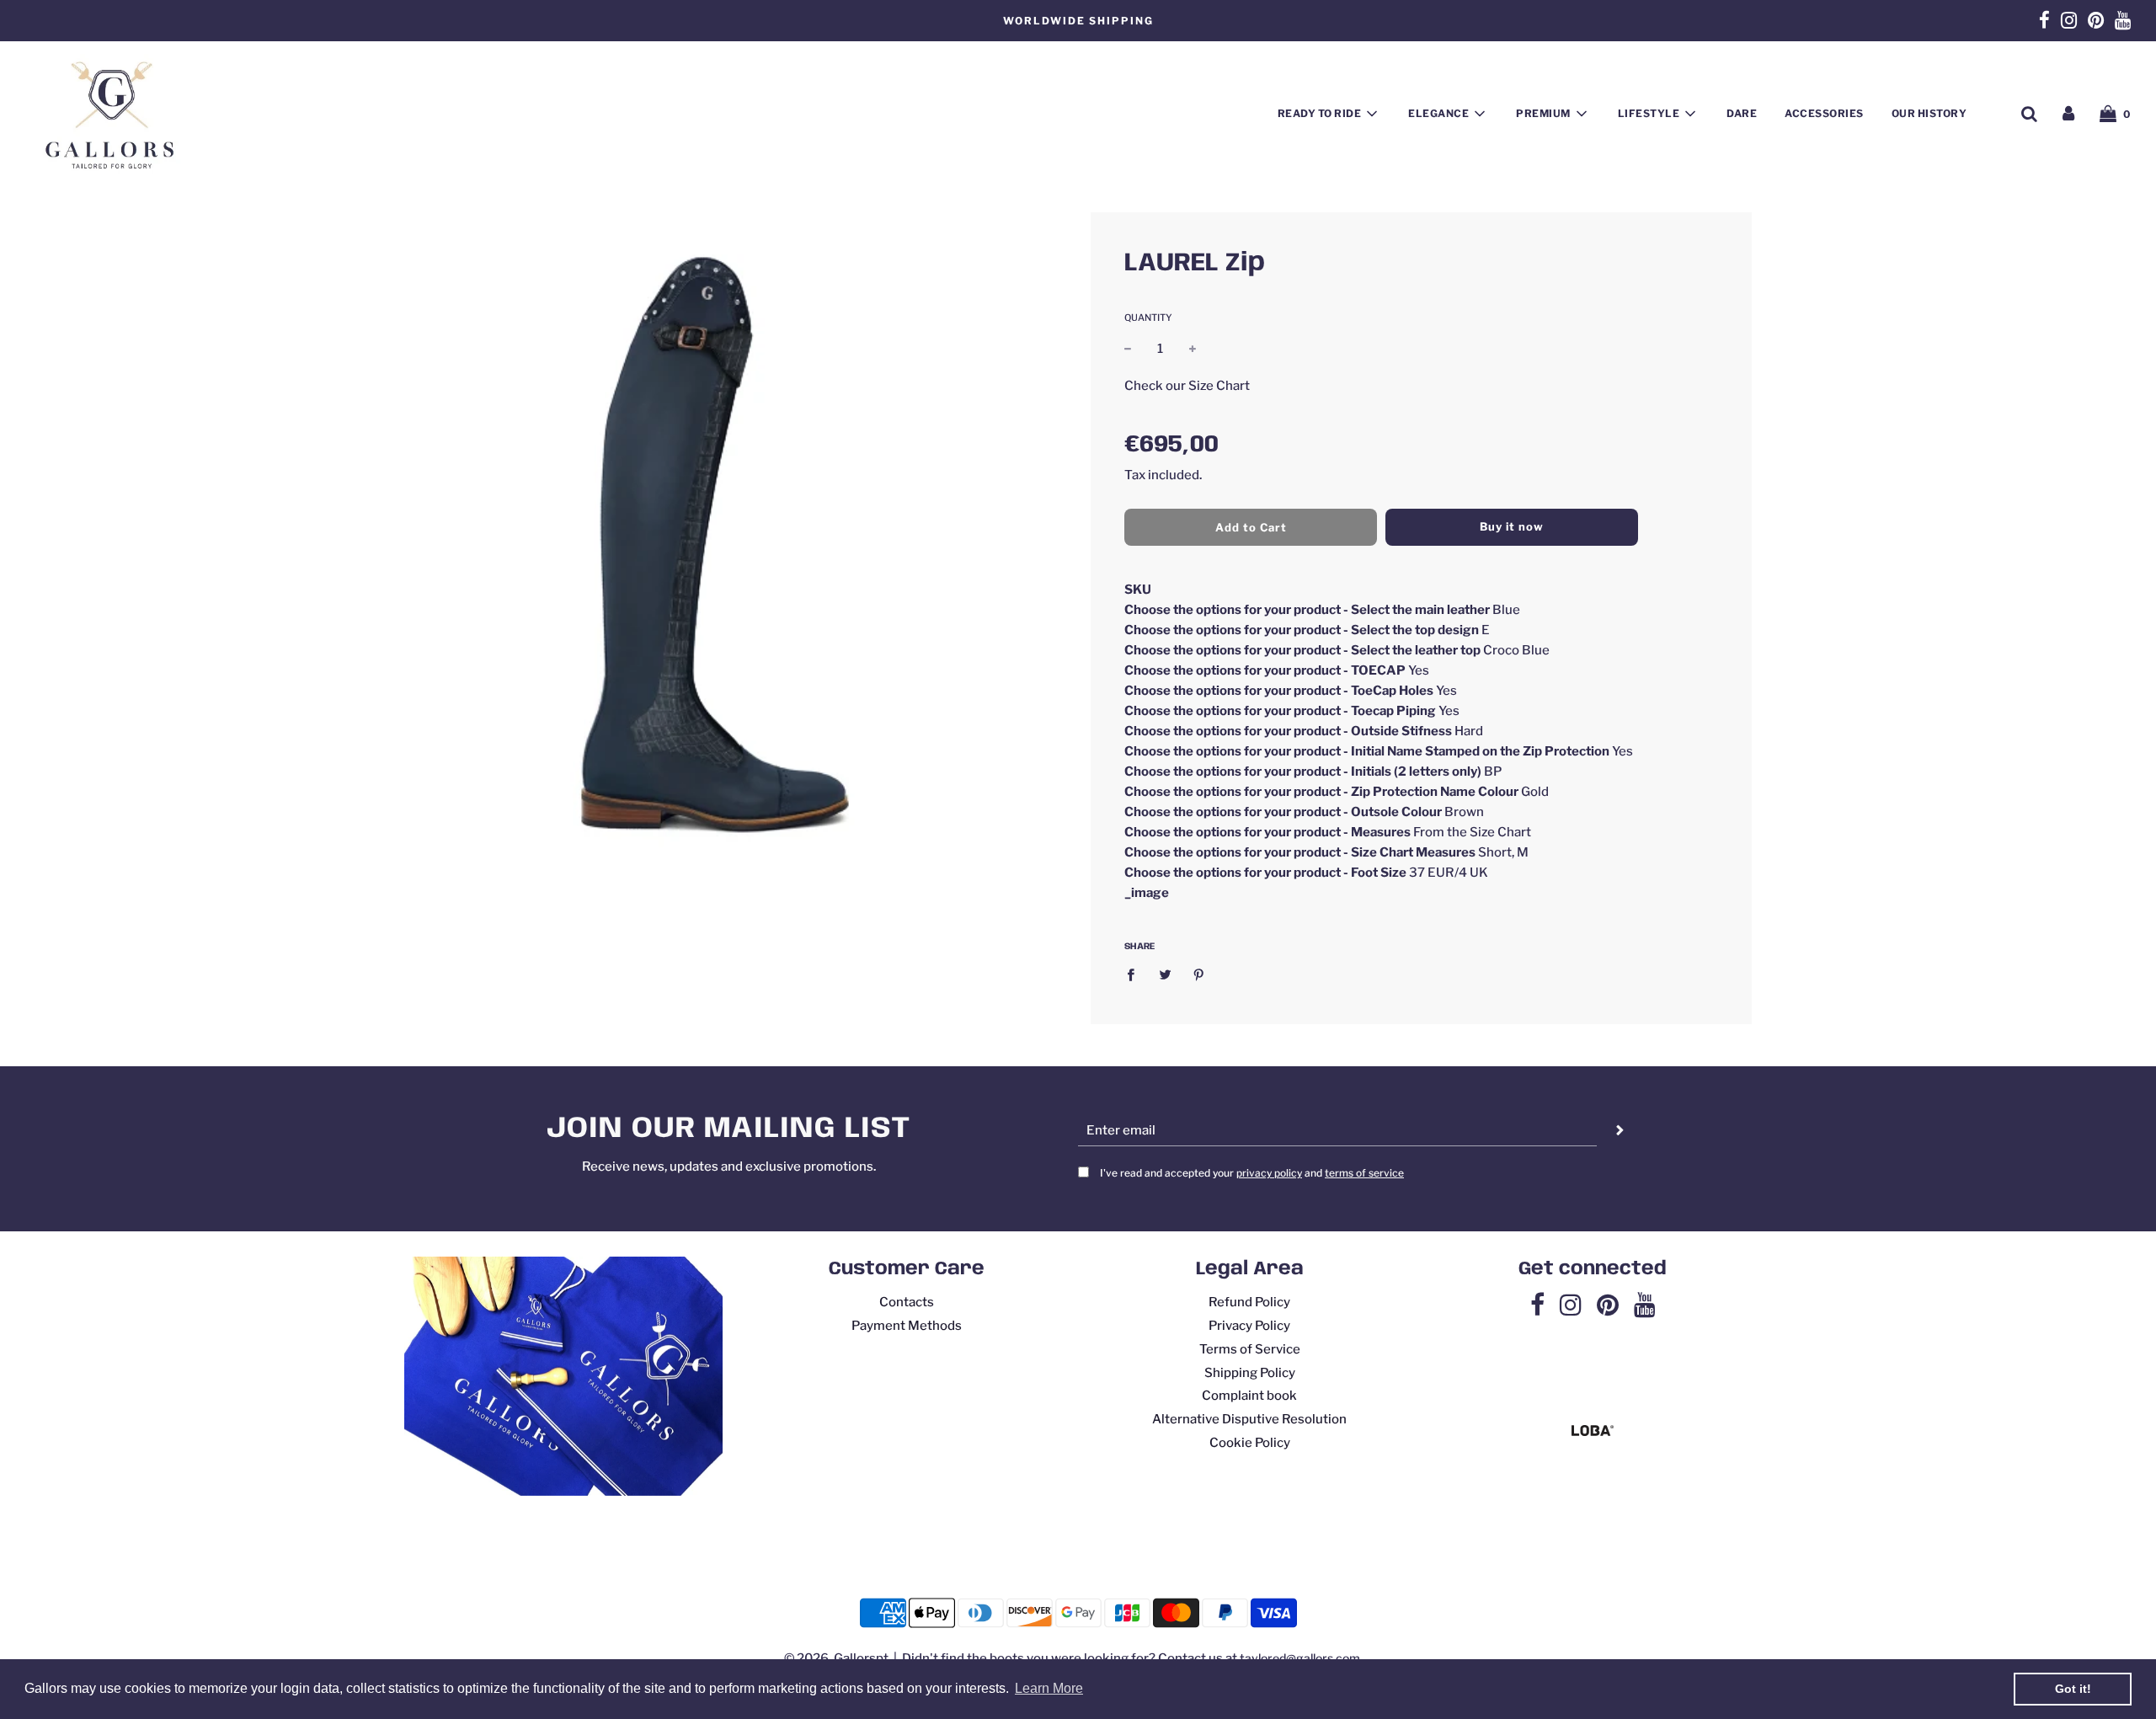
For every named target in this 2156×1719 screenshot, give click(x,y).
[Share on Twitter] (1165, 974)
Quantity (1148, 318)
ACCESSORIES (1824, 113)
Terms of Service (1250, 1349)
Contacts (907, 1302)
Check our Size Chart (1187, 385)
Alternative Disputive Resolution (1249, 1419)
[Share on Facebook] (1135, 974)
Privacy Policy (1249, 1326)
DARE (1742, 113)
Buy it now (1512, 526)
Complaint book (1249, 1396)
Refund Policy (1249, 1302)
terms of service (1364, 1173)
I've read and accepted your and (1252, 1173)
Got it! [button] (2073, 1689)
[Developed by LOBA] (1593, 1432)
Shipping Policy (1250, 1373)
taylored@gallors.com (1300, 1658)
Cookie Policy (1250, 1443)
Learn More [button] (1049, 1688)
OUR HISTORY (1929, 113)
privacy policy (1269, 1173)
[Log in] (2068, 114)
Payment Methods (907, 1326)
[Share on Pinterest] (1199, 974)
